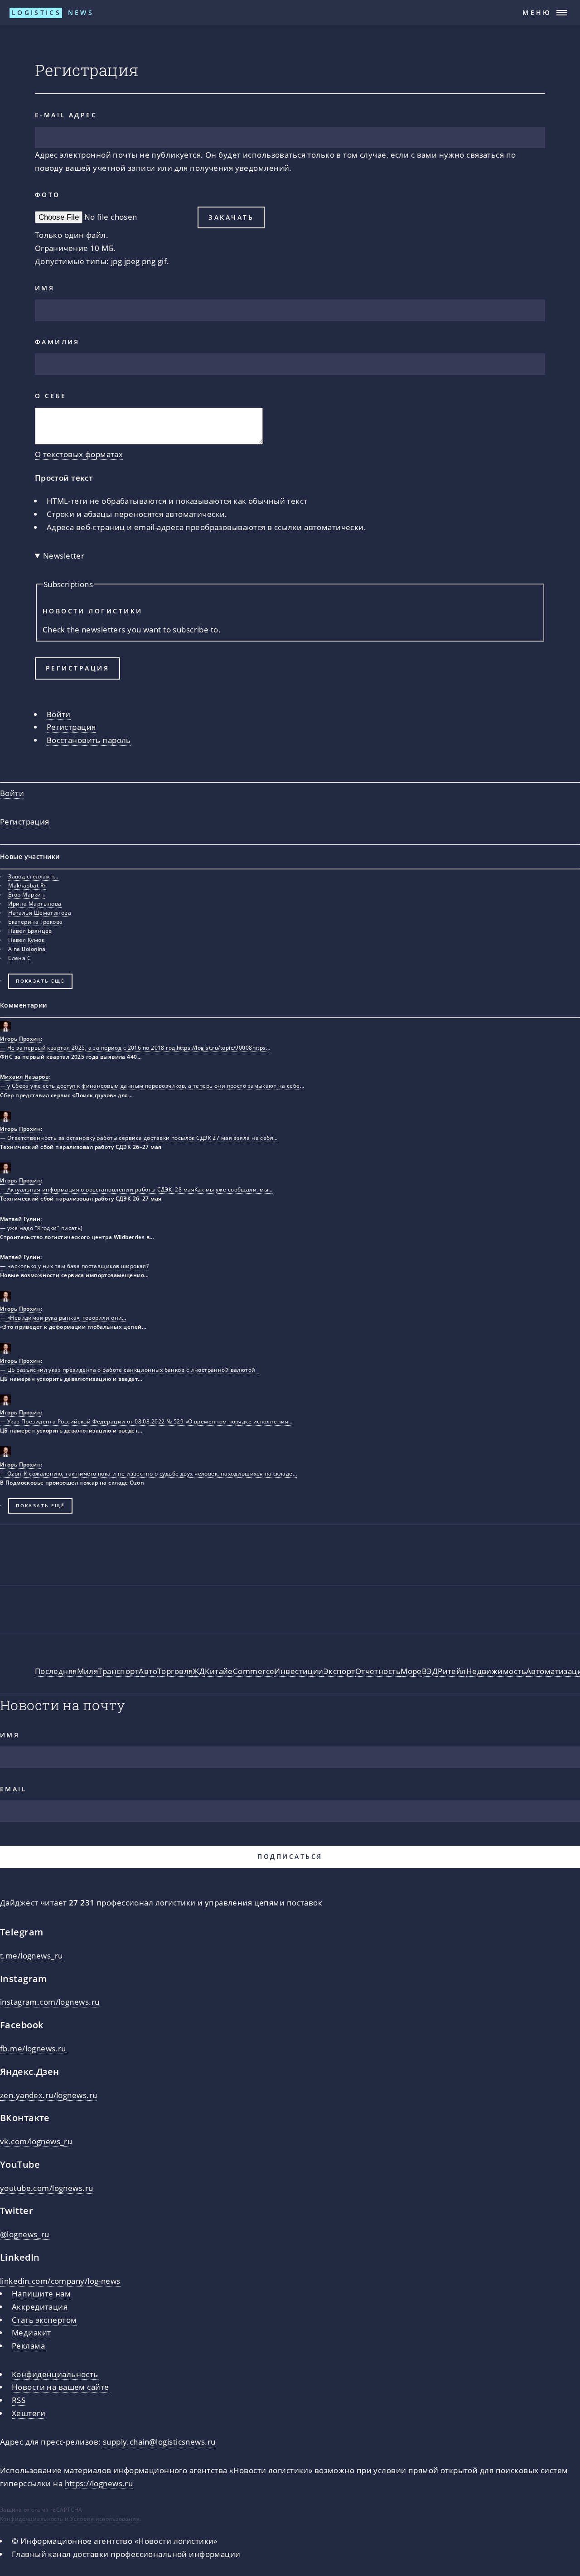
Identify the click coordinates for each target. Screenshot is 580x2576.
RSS (19, 2400)
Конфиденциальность (55, 2374)
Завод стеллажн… (33, 876)
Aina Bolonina (27, 949)
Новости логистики (93, 611)
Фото (48, 195)
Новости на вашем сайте (60, 2387)
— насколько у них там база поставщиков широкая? (74, 1266)
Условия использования (105, 2519)
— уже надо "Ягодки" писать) (41, 1228)
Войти (59, 714)
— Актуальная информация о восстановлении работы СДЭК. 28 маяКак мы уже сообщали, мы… (136, 1189)
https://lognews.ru (99, 2483)
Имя (45, 288)
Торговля (175, 1671)
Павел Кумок (26, 940)
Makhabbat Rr (27, 885)
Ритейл (452, 1671)
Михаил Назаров (24, 1077)
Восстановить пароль (89, 740)
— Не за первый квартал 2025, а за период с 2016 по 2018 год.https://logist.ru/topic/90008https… (135, 1048)
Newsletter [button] (64, 555)
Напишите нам (41, 2293)
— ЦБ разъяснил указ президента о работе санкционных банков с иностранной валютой (129, 1370)
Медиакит (31, 2332)
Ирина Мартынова (35, 904)
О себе (51, 396)
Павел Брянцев (30, 931)
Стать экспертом (44, 2320)
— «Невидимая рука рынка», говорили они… (63, 1318)
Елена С (19, 958)
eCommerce (251, 1671)
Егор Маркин (27, 895)
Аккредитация (40, 2306)
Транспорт (118, 1671)
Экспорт (339, 1671)
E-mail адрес (66, 115)
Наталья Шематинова (40, 913)
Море (411, 1671)
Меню (537, 12)
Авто (148, 1671)
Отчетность (378, 1671)
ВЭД (430, 1671)
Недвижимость (496, 1671)
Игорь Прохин (20, 1039)
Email (13, 1789)
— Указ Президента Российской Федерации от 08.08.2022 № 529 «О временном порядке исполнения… (146, 1421)
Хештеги (29, 2413)
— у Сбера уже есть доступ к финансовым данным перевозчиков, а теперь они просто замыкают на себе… (152, 1086)
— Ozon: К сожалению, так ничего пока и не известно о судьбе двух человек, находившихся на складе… (148, 1474)
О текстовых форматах (79, 454)
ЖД (199, 1671)
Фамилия (57, 342)
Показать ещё (40, 981)
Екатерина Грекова (35, 922)
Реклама (28, 2345)
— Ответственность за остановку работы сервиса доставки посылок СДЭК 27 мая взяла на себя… (139, 1138)
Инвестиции (299, 1671)
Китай (216, 1671)
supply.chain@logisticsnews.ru (159, 2441)
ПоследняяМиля (67, 1671)
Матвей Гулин (20, 1219)
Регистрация (71, 727)
